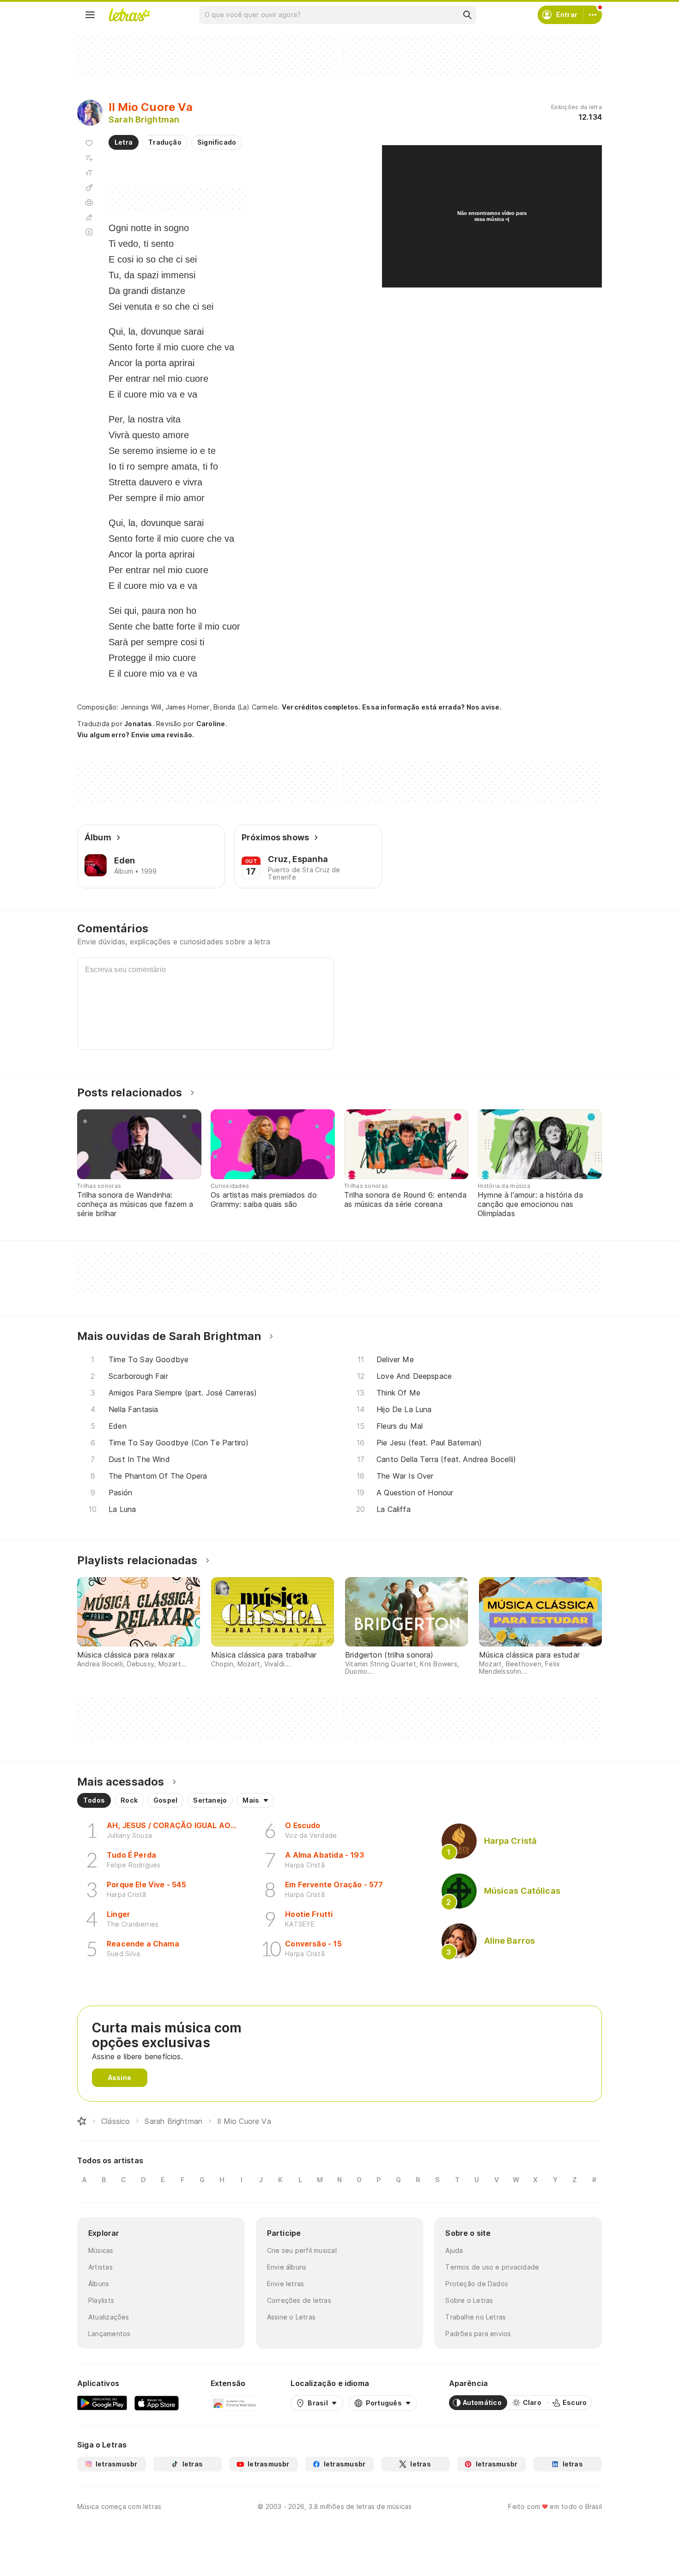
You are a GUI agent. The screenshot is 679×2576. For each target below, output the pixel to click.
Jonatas (138, 724)
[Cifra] (89, 188)
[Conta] (593, 15)
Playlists (101, 2300)
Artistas (100, 2267)
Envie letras (286, 2284)
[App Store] (157, 2403)
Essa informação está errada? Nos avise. (432, 707)
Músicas (101, 2250)
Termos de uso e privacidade (492, 2267)
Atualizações (109, 2317)
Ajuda (454, 2250)
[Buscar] (467, 15)
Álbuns (99, 2284)
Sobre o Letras (469, 2300)
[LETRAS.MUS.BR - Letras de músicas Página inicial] (129, 15)
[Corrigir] (89, 217)
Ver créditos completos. (321, 707)
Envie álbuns (287, 2267)
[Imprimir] (89, 202)
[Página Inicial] (82, 2121)
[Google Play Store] (102, 2403)
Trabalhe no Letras (476, 2317)
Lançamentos (109, 2334)
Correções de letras (299, 2300)
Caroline (211, 724)
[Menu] (90, 15)
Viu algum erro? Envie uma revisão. (136, 735)
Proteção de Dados (477, 2284)
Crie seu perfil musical (302, 2250)
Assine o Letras (291, 2317)
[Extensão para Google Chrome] (235, 2403)
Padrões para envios (478, 2334)
